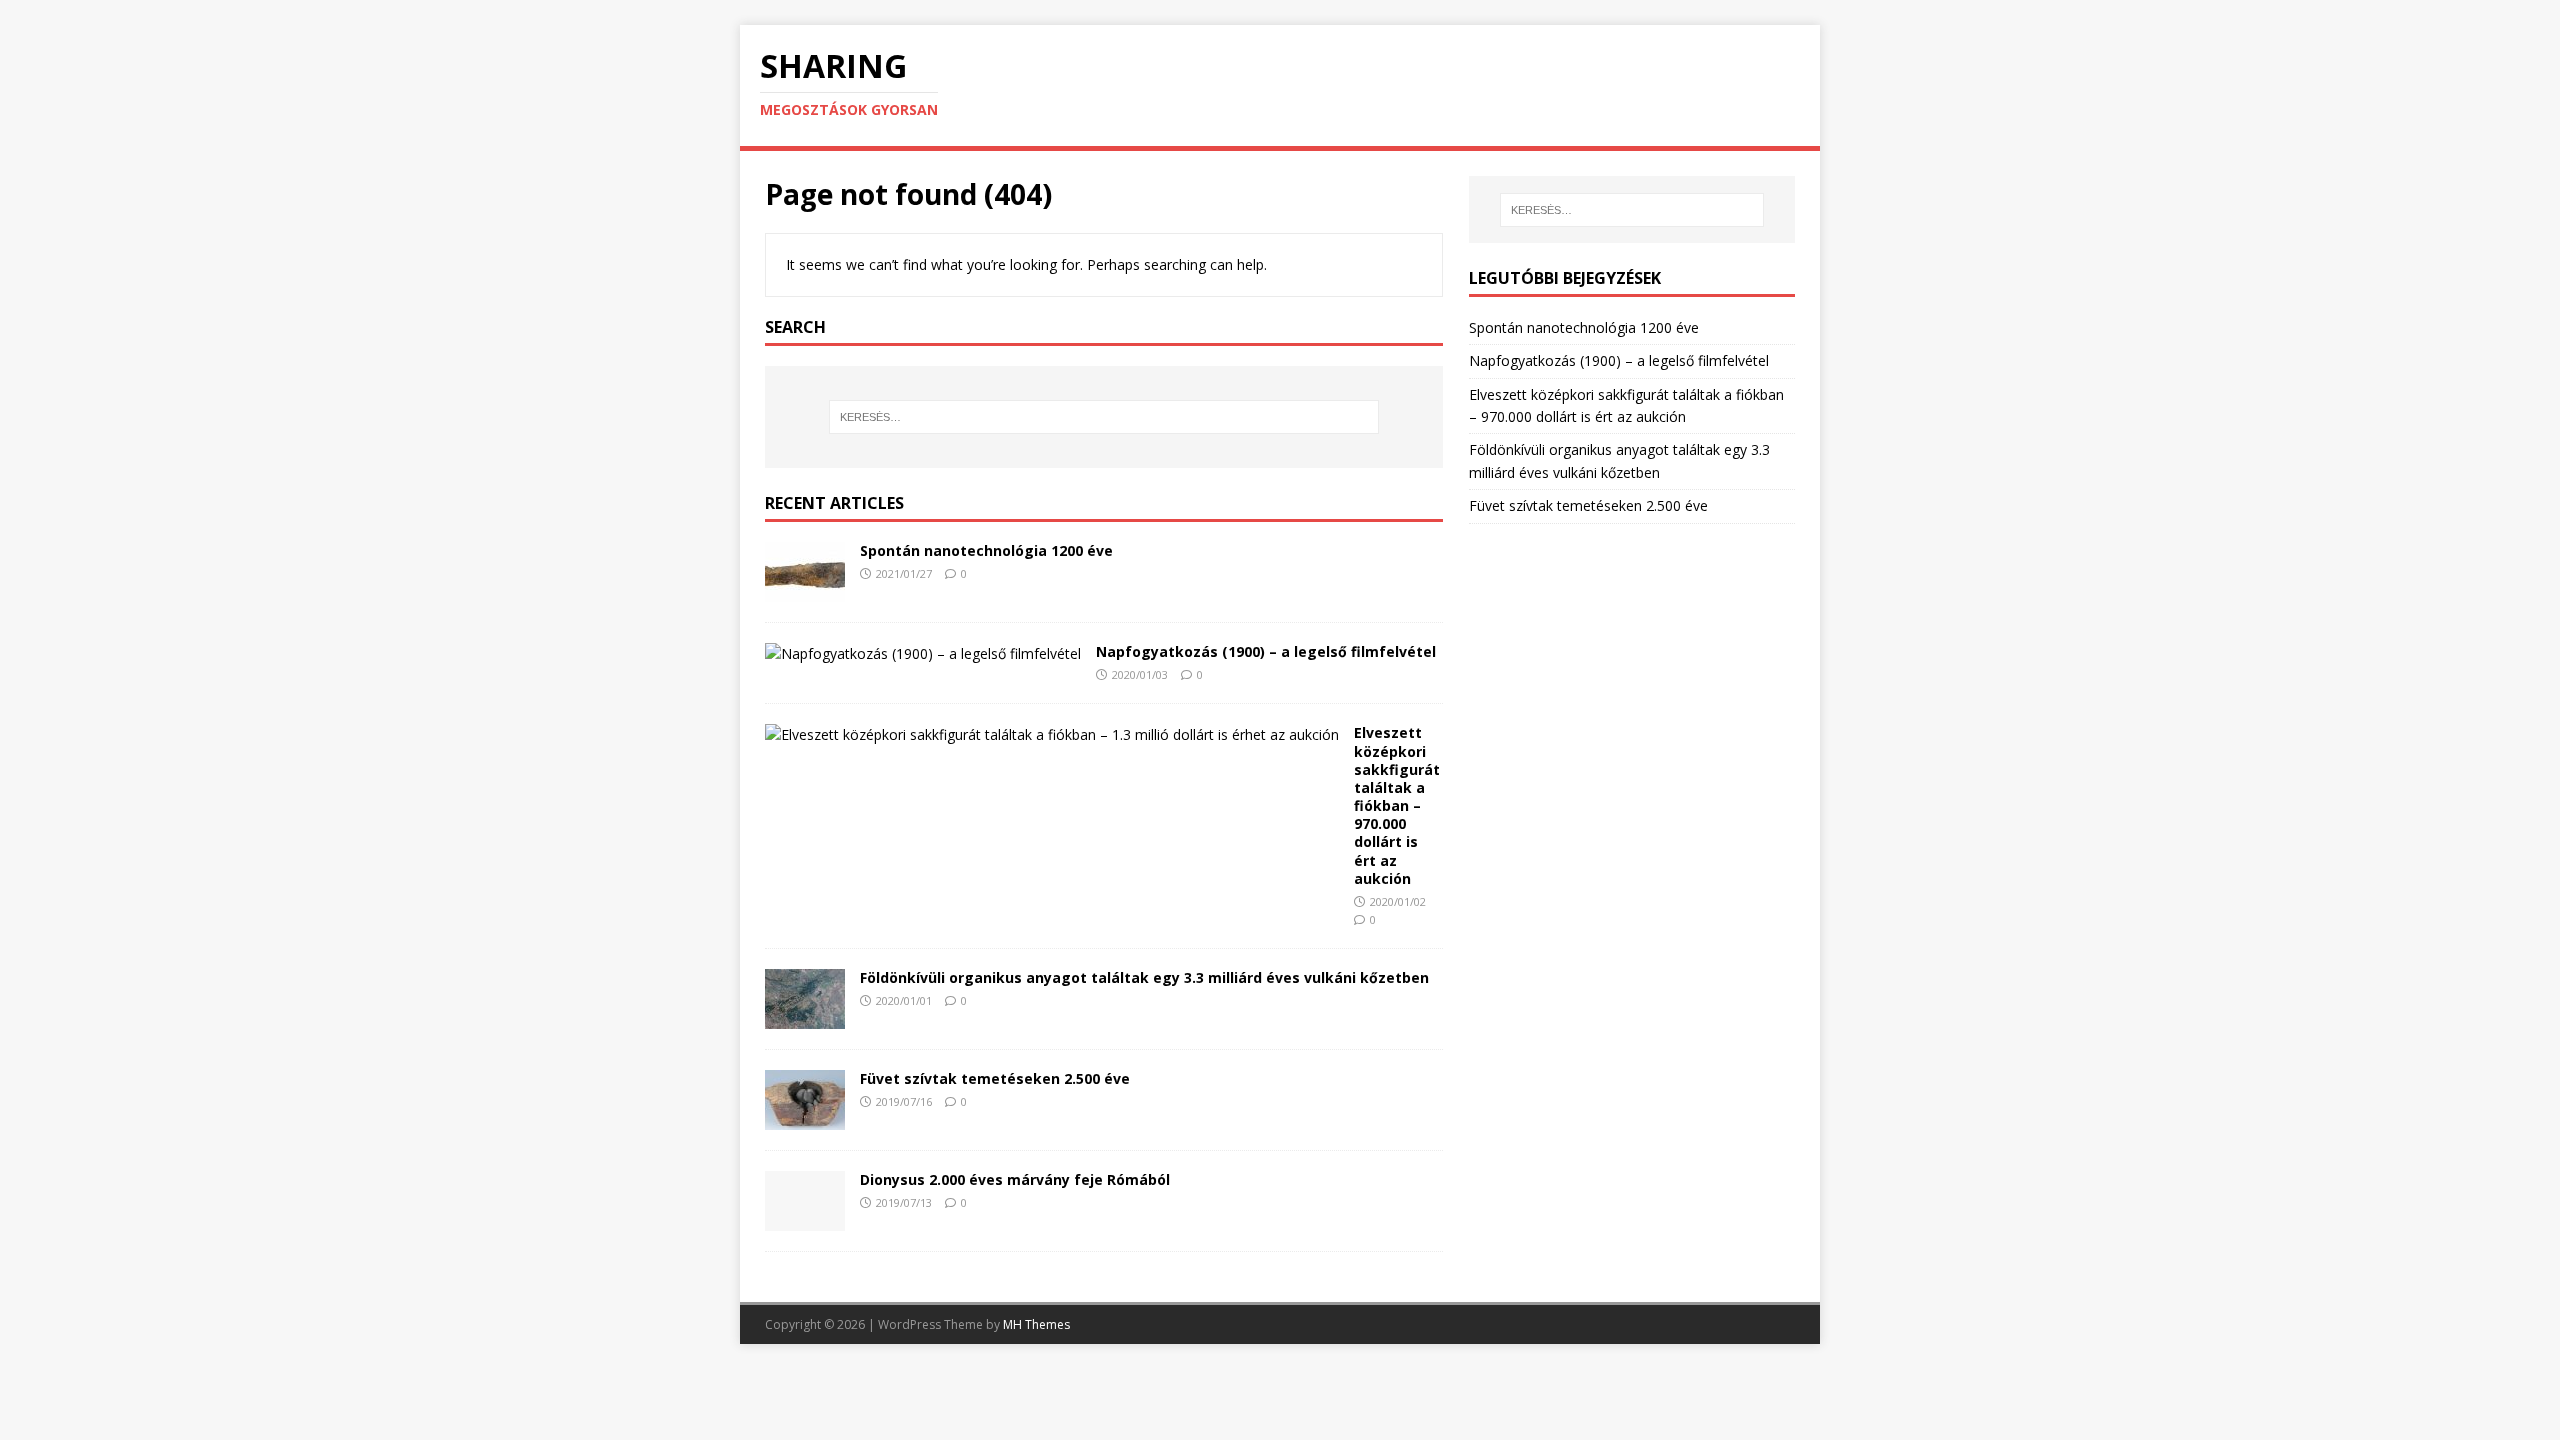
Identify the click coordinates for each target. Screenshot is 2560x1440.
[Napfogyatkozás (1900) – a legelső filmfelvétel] (923, 653)
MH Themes (1036, 1324)
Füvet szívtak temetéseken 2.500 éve (995, 1078)
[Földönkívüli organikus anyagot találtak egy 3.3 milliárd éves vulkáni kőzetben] (805, 1017)
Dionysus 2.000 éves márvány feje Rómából (1015, 1179)
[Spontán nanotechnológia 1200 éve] (805, 589)
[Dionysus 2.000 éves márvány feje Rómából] (805, 1219)
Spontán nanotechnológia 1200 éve (986, 550)
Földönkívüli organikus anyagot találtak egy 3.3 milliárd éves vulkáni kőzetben (1144, 977)
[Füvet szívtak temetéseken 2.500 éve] (805, 1118)
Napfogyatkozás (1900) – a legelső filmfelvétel (1266, 651)
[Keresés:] (1104, 417)
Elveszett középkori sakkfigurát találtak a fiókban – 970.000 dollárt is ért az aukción (1397, 805)
